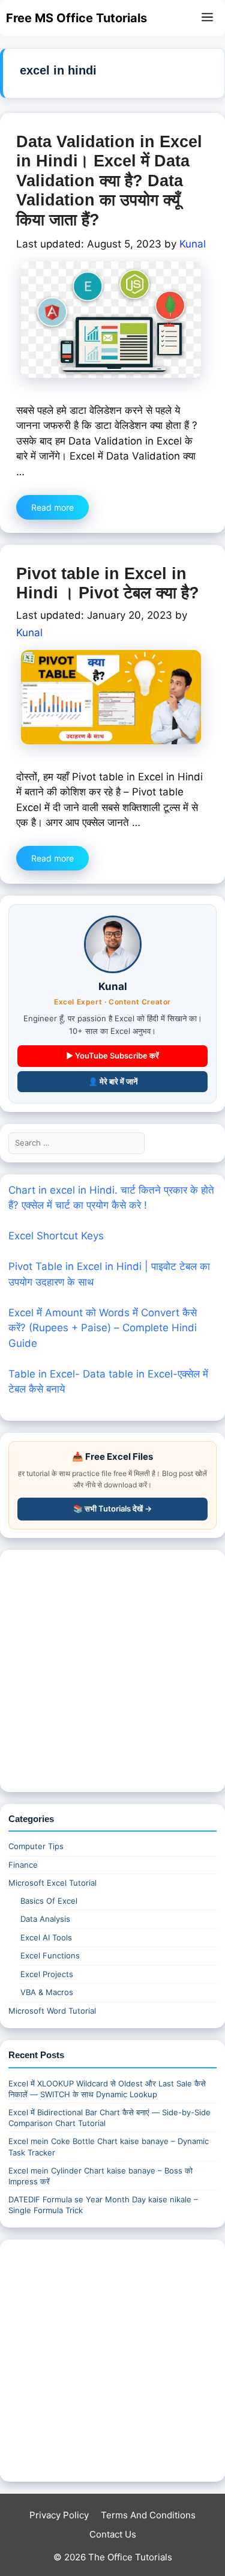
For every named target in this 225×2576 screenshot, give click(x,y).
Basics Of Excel (49, 1901)
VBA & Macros (47, 1992)
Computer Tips (36, 1846)
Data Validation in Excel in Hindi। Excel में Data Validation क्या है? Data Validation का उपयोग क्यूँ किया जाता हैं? (109, 181)
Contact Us (113, 2534)
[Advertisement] (112, 1671)
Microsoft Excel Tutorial (52, 1883)
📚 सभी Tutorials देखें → (112, 1508)
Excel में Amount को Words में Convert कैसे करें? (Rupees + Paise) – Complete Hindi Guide (103, 1328)
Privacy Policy (59, 2515)
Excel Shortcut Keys (56, 1236)
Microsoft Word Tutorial (52, 2011)
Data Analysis (45, 1919)
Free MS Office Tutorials (76, 18)
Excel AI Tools (46, 1937)
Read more (52, 507)
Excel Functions (50, 1955)
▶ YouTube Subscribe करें (112, 1056)
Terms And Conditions (148, 2515)
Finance (23, 1865)
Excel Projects (47, 1974)
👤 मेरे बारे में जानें (113, 1081)
